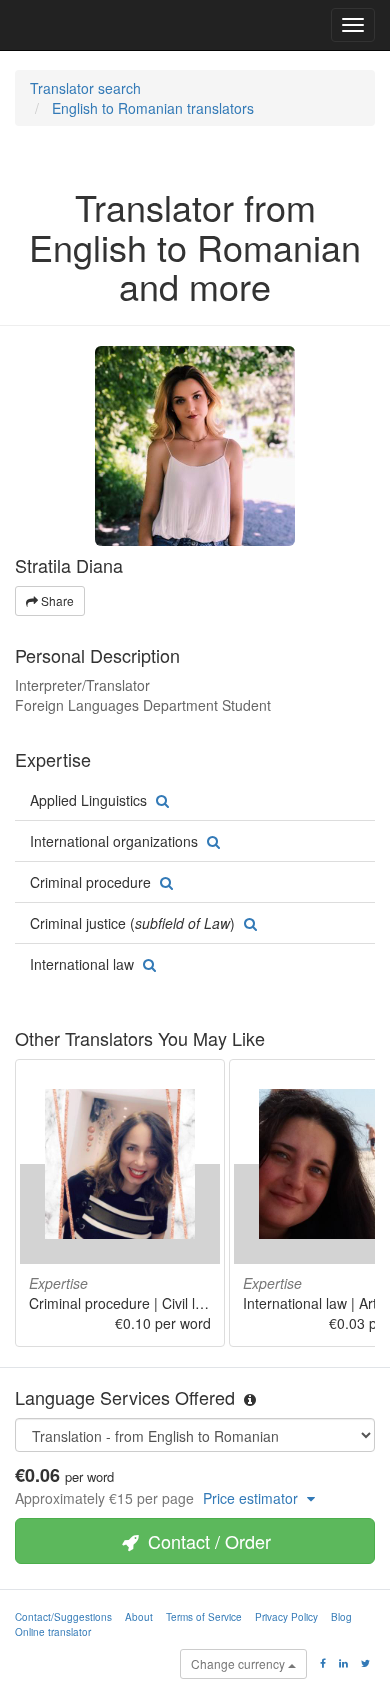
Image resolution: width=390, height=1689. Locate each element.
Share (56, 600)
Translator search (85, 88)
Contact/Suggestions (63, 1617)
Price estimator (252, 1498)
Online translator (53, 1632)
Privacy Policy (286, 1617)
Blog (341, 1617)
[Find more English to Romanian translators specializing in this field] (160, 800)
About (139, 1617)
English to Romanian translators (153, 108)
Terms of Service (204, 1617)
